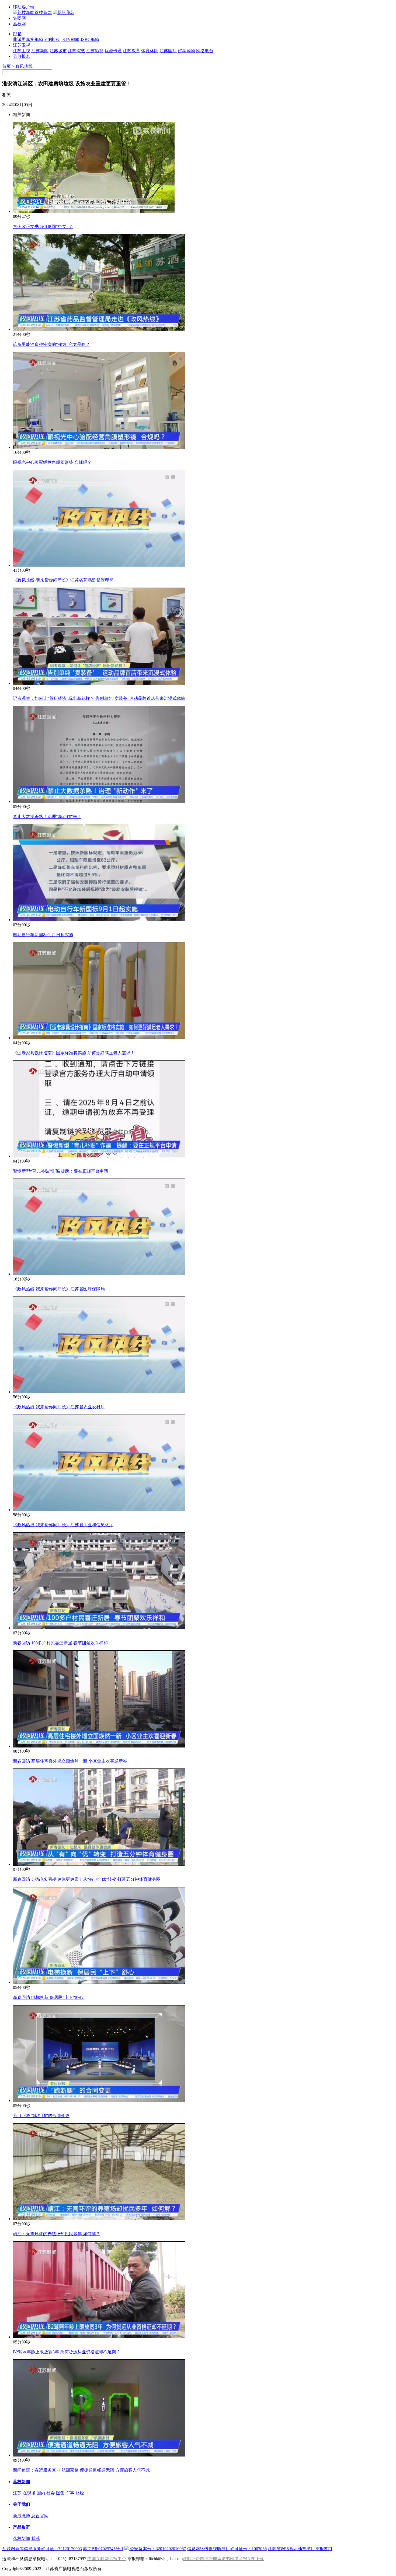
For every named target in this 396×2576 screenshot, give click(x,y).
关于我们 (22, 2504)
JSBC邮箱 (90, 39)
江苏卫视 (22, 45)
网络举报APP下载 (247, 2559)
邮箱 (17, 34)
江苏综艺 (77, 51)
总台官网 (40, 2516)
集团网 (19, 18)
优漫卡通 (113, 51)
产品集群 (22, 2527)
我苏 (36, 2538)
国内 (41, 2493)
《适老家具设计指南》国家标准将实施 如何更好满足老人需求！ (74, 1053)
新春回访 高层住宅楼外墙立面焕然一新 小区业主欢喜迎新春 (70, 1761)
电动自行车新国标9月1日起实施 (43, 935)
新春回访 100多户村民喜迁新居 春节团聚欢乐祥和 (60, 1643)
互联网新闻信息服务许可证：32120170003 (42, 2549)
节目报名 (22, 56)
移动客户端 (24, 7)
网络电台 (205, 51)
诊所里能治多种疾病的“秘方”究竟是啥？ (51, 344)
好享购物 (186, 51)
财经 (80, 2493)
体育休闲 (150, 51)
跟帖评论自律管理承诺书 (206, 2559)
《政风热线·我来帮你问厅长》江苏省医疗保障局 (59, 1289)
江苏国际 (168, 51)
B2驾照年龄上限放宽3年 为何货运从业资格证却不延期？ (67, 2352)
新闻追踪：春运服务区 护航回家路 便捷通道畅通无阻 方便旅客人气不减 (81, 2470)
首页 (6, 66)
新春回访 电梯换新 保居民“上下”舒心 (48, 1997)
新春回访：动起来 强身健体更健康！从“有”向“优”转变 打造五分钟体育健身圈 (87, 1879)
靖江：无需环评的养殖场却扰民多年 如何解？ (57, 2234)
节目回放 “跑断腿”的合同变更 (41, 2116)
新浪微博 (22, 2516)
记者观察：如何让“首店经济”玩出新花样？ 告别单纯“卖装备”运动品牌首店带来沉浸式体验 (99, 698)
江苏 (17, 2493)
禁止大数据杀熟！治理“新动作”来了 (47, 817)
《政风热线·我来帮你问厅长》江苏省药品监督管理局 (63, 580)
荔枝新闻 (22, 2482)
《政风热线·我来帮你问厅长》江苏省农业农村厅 (59, 1407)
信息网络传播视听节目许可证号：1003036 (227, 2549)
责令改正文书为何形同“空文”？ (43, 227)
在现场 (29, 2493)
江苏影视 (95, 51)
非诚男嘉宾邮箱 (28, 39)
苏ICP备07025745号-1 (103, 2549)
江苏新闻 (40, 51)
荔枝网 (19, 24)
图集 (60, 2493)
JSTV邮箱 (70, 39)
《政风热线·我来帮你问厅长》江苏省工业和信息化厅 (63, 1525)
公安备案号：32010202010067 (157, 2549)
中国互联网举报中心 (107, 2559)
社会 (51, 2493)
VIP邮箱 (52, 39)
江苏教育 (131, 51)
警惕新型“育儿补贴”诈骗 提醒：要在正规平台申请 (61, 1171)
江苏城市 (58, 51)
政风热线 (24, 66)
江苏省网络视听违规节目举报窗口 (300, 2549)
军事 (70, 2493)
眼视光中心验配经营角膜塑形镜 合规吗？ (52, 462)
